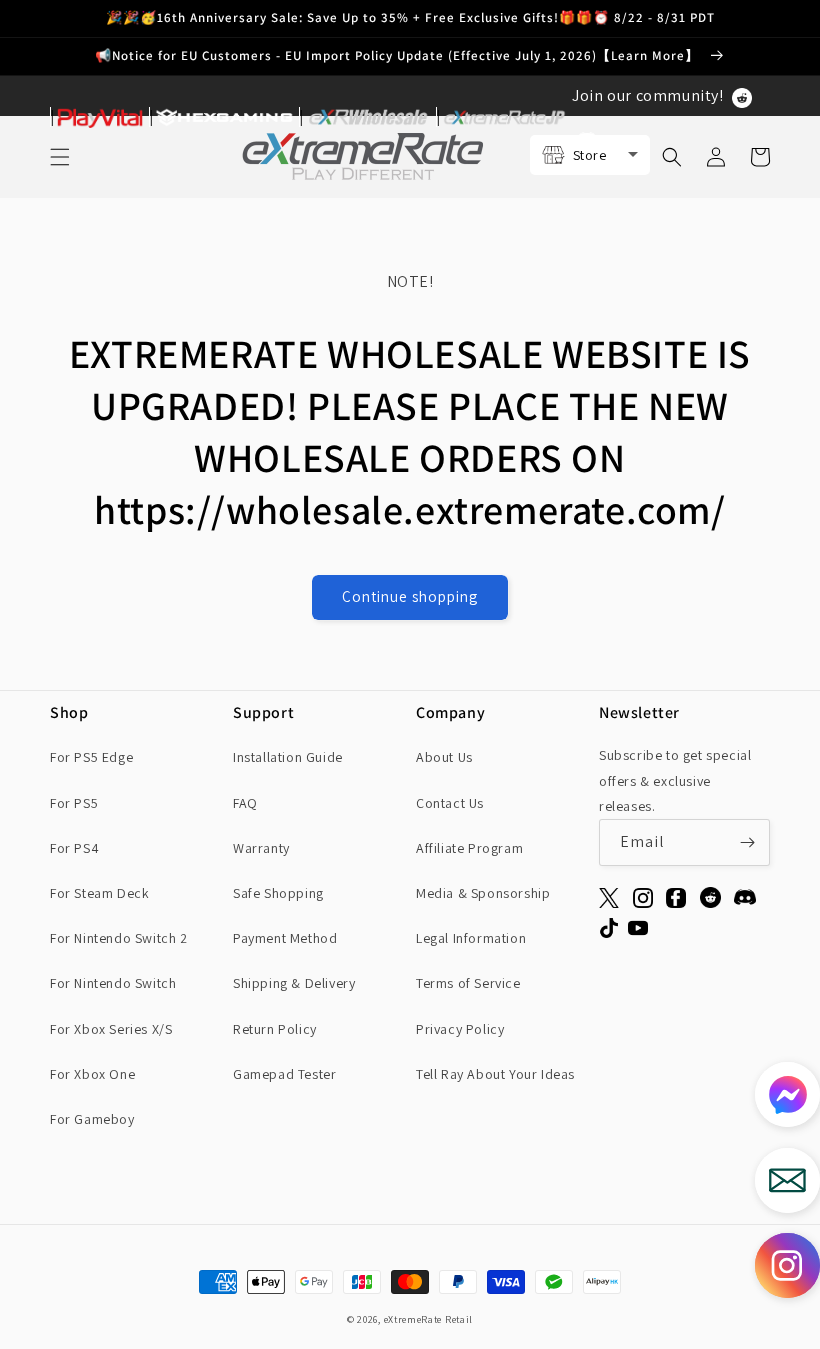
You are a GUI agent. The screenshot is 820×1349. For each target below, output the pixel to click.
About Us (444, 757)
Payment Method (285, 938)
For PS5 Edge (91, 757)
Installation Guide (288, 757)
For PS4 (74, 848)
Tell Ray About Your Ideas (495, 1074)
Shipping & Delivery (294, 983)
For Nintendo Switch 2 (119, 938)
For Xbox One (92, 1074)
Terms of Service (468, 983)
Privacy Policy (460, 1029)
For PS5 (74, 803)
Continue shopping (410, 596)
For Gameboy (92, 1119)
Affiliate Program (469, 848)
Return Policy (275, 1029)
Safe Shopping (278, 893)
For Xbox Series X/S (111, 1029)
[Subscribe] (747, 842)
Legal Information (471, 938)
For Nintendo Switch (113, 983)
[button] (787, 1270)
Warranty (261, 848)
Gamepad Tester (284, 1074)
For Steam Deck (99, 893)
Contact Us (450, 803)
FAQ (245, 803)
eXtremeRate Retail (429, 1319)
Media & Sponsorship (483, 893)
